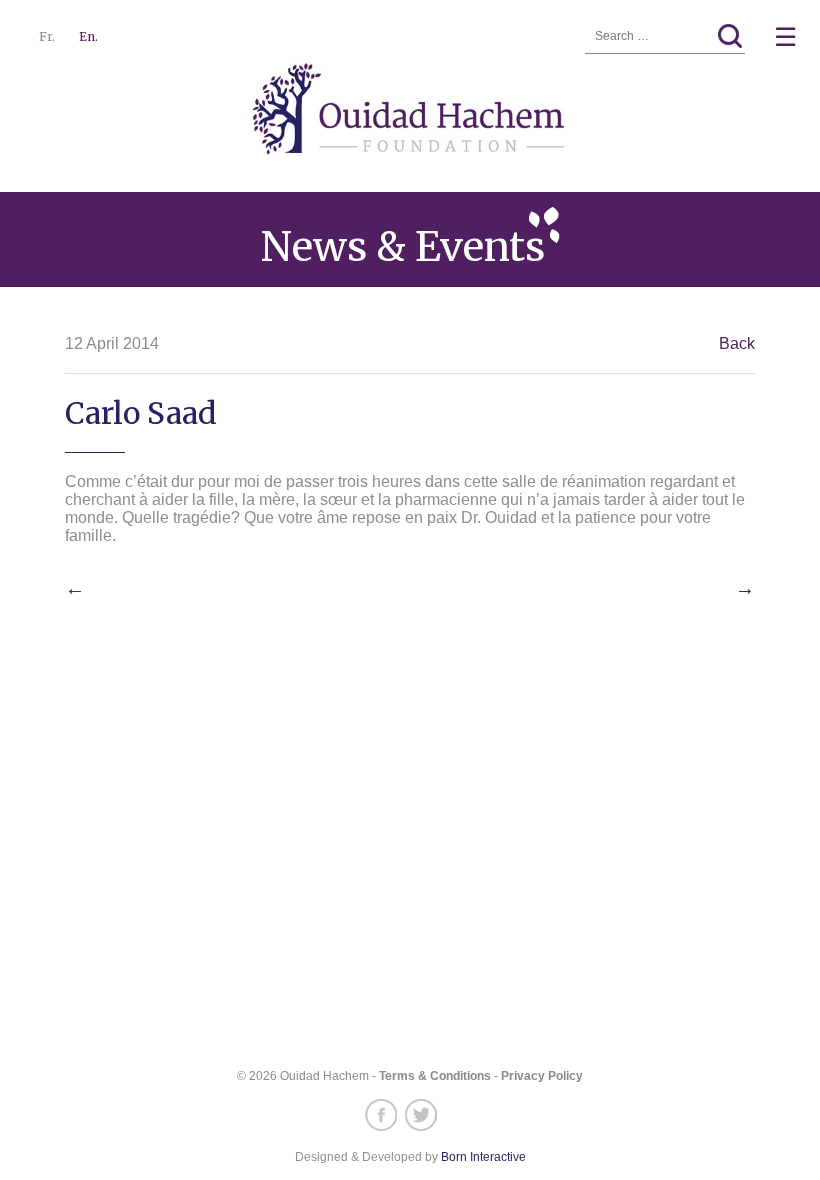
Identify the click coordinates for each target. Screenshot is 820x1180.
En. (88, 36)
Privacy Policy (542, 1076)
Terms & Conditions (435, 1076)
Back (737, 343)
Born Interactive (483, 1157)
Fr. (47, 36)
